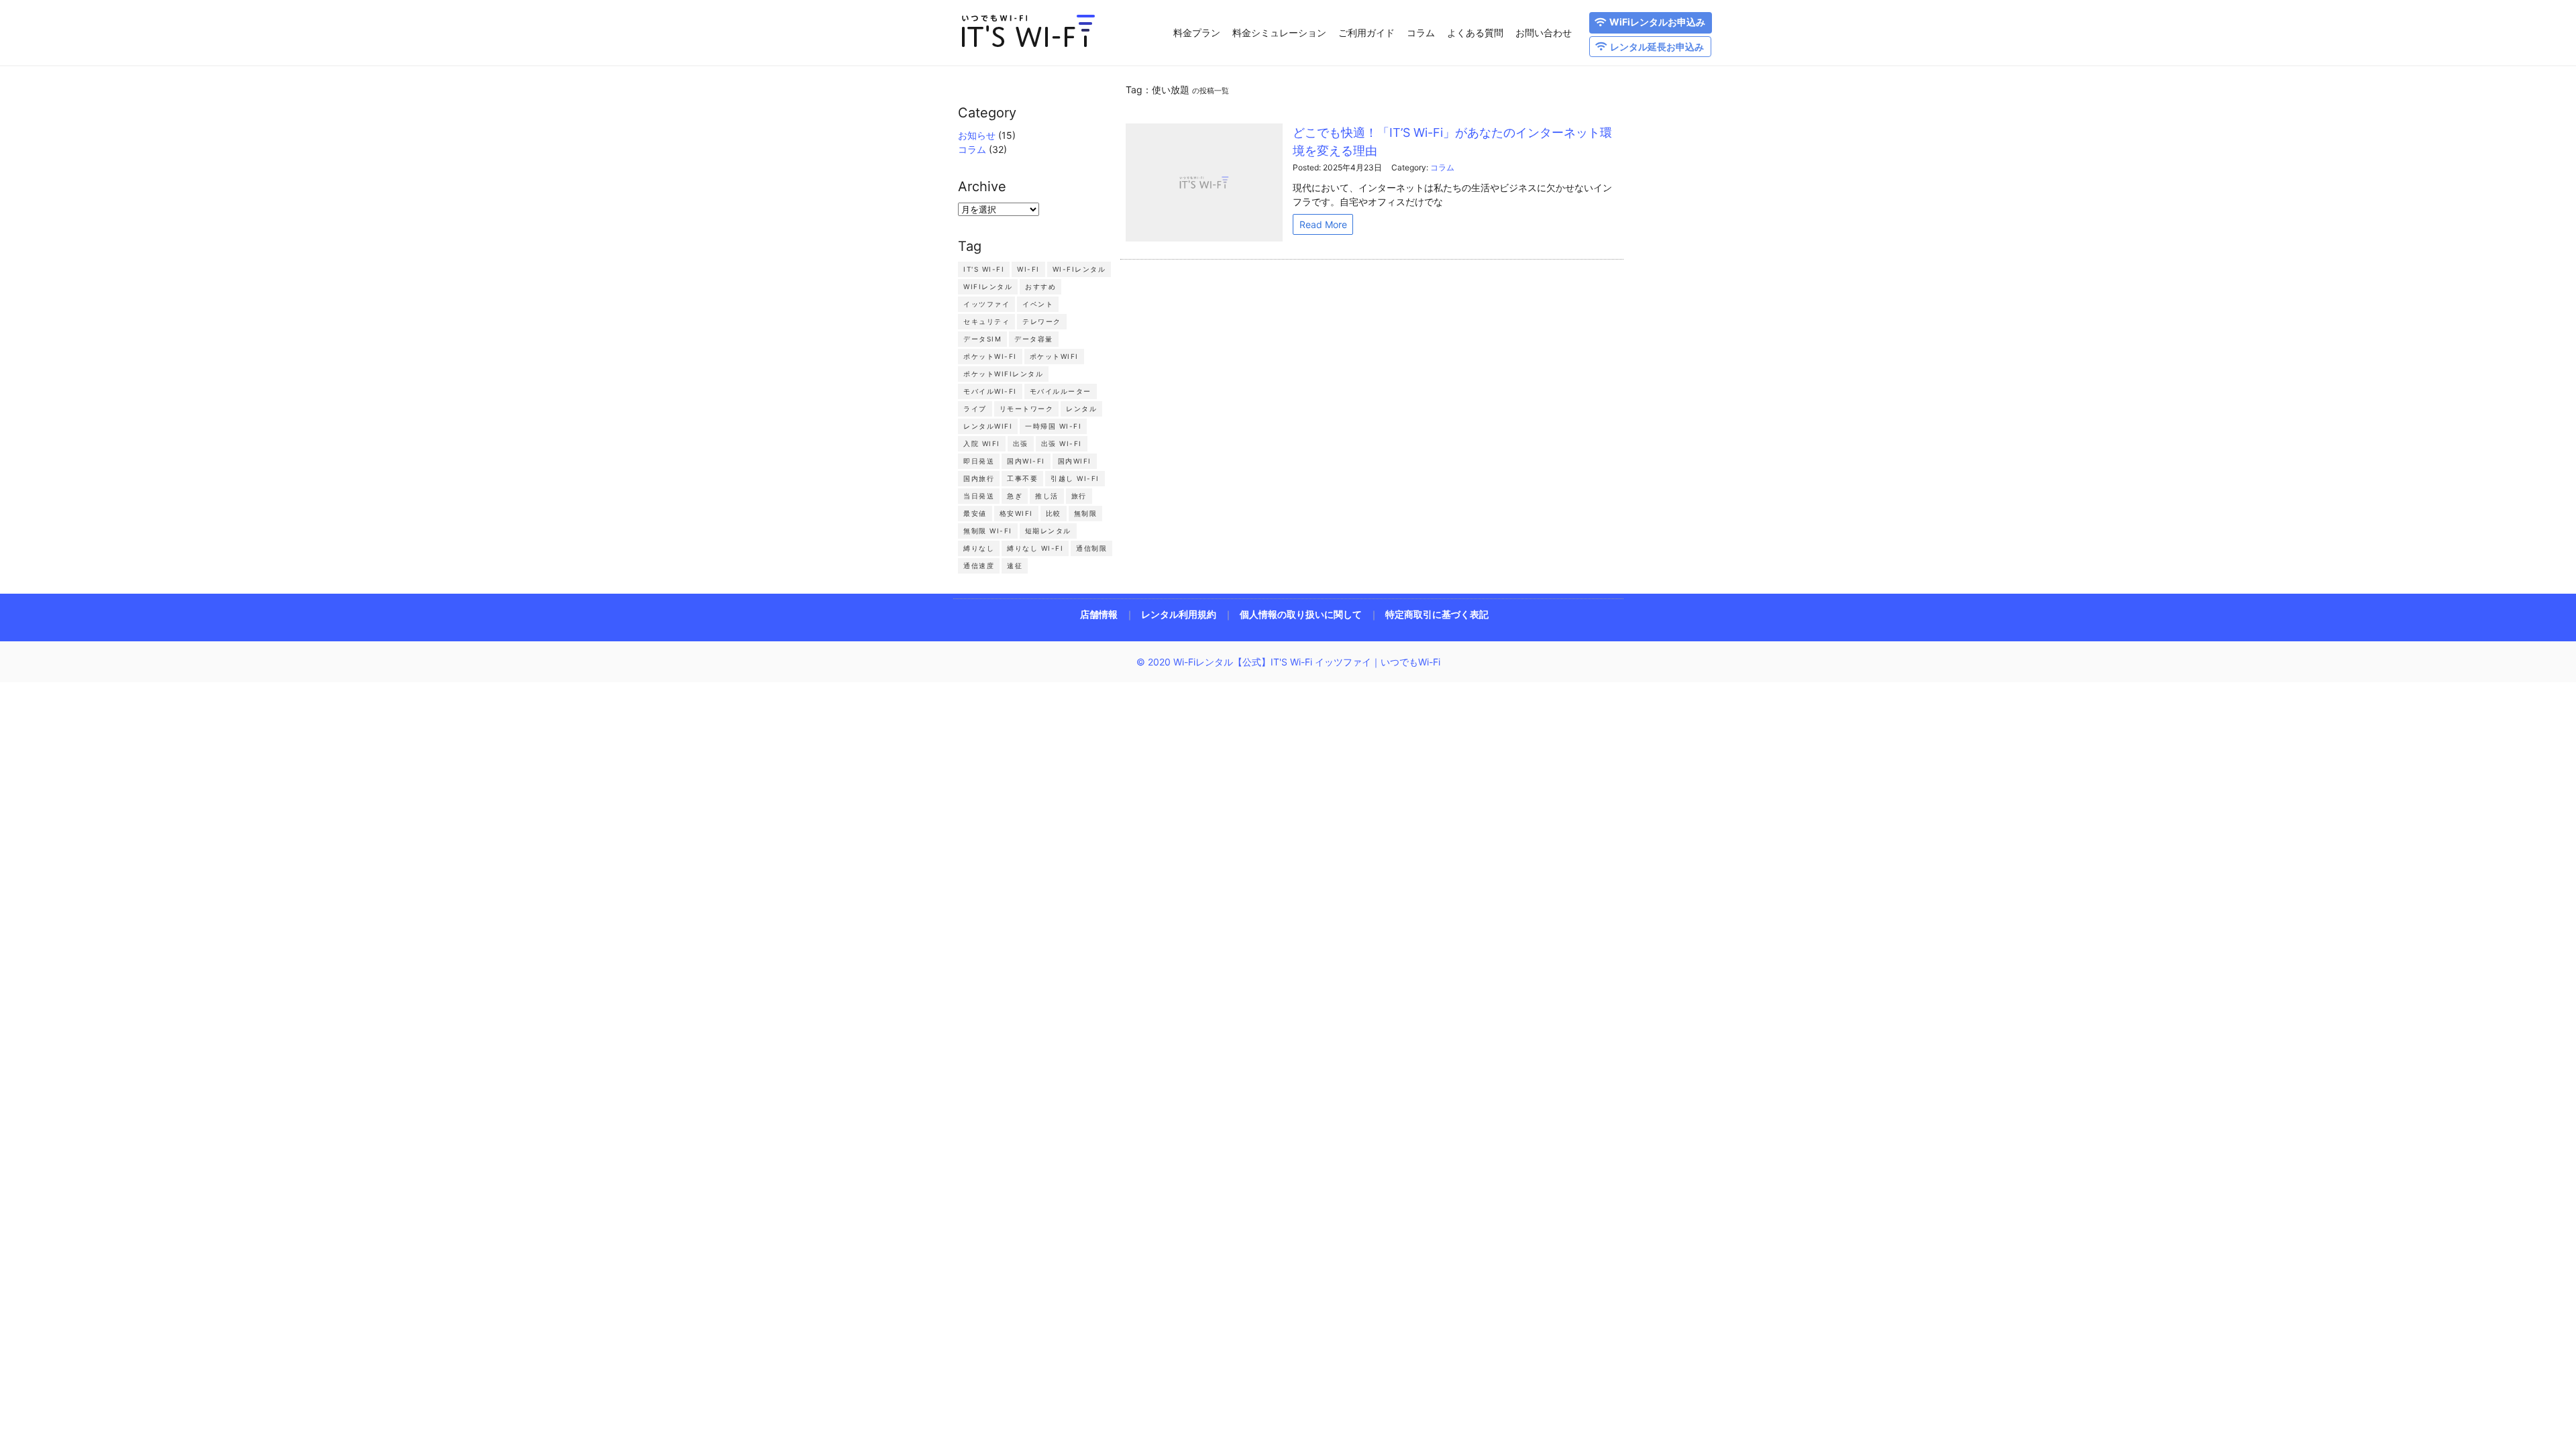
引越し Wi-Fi (1075, 478)
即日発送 (979, 461)
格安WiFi (1016, 513)
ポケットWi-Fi (990, 356)
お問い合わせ (1544, 33)
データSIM (982, 339)
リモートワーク (1027, 409)
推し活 (1047, 496)
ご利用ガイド (1366, 33)
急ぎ (1015, 496)
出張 (1021, 443)
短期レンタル (1048, 531)
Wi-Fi (1028, 269)
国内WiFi (1075, 461)
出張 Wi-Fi (1062, 443)
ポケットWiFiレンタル (1003, 374)
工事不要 (1022, 478)
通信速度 (979, 566)
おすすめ (1040, 286)
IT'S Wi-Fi (984, 269)
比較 (1054, 513)
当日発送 (979, 496)
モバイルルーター (1061, 391)
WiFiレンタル (988, 286)
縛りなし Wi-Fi (1035, 548)
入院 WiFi (982, 443)
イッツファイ (986, 304)
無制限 (1086, 513)
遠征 (1015, 566)
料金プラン (1197, 33)
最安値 (975, 513)
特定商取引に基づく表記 (1437, 614)
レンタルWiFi (988, 426)
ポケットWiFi (1054, 356)
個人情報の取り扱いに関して (1301, 614)
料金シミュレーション (1279, 33)
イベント (1038, 304)
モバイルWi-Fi (990, 391)
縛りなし (979, 548)
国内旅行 (979, 478)
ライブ (975, 409)
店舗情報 (1099, 614)
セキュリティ (986, 321)
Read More (1323, 224)
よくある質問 (1475, 33)
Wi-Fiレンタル (1079, 269)
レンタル (1081, 409)
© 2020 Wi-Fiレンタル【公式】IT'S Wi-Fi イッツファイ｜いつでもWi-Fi (1288, 662)
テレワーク (1042, 321)
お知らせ (977, 135)
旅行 (1079, 496)
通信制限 (1091, 548)
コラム (1421, 33)
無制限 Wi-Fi (988, 531)
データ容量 (1034, 339)
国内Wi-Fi (1026, 461)
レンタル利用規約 (1179, 614)
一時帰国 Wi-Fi (1053, 426)
